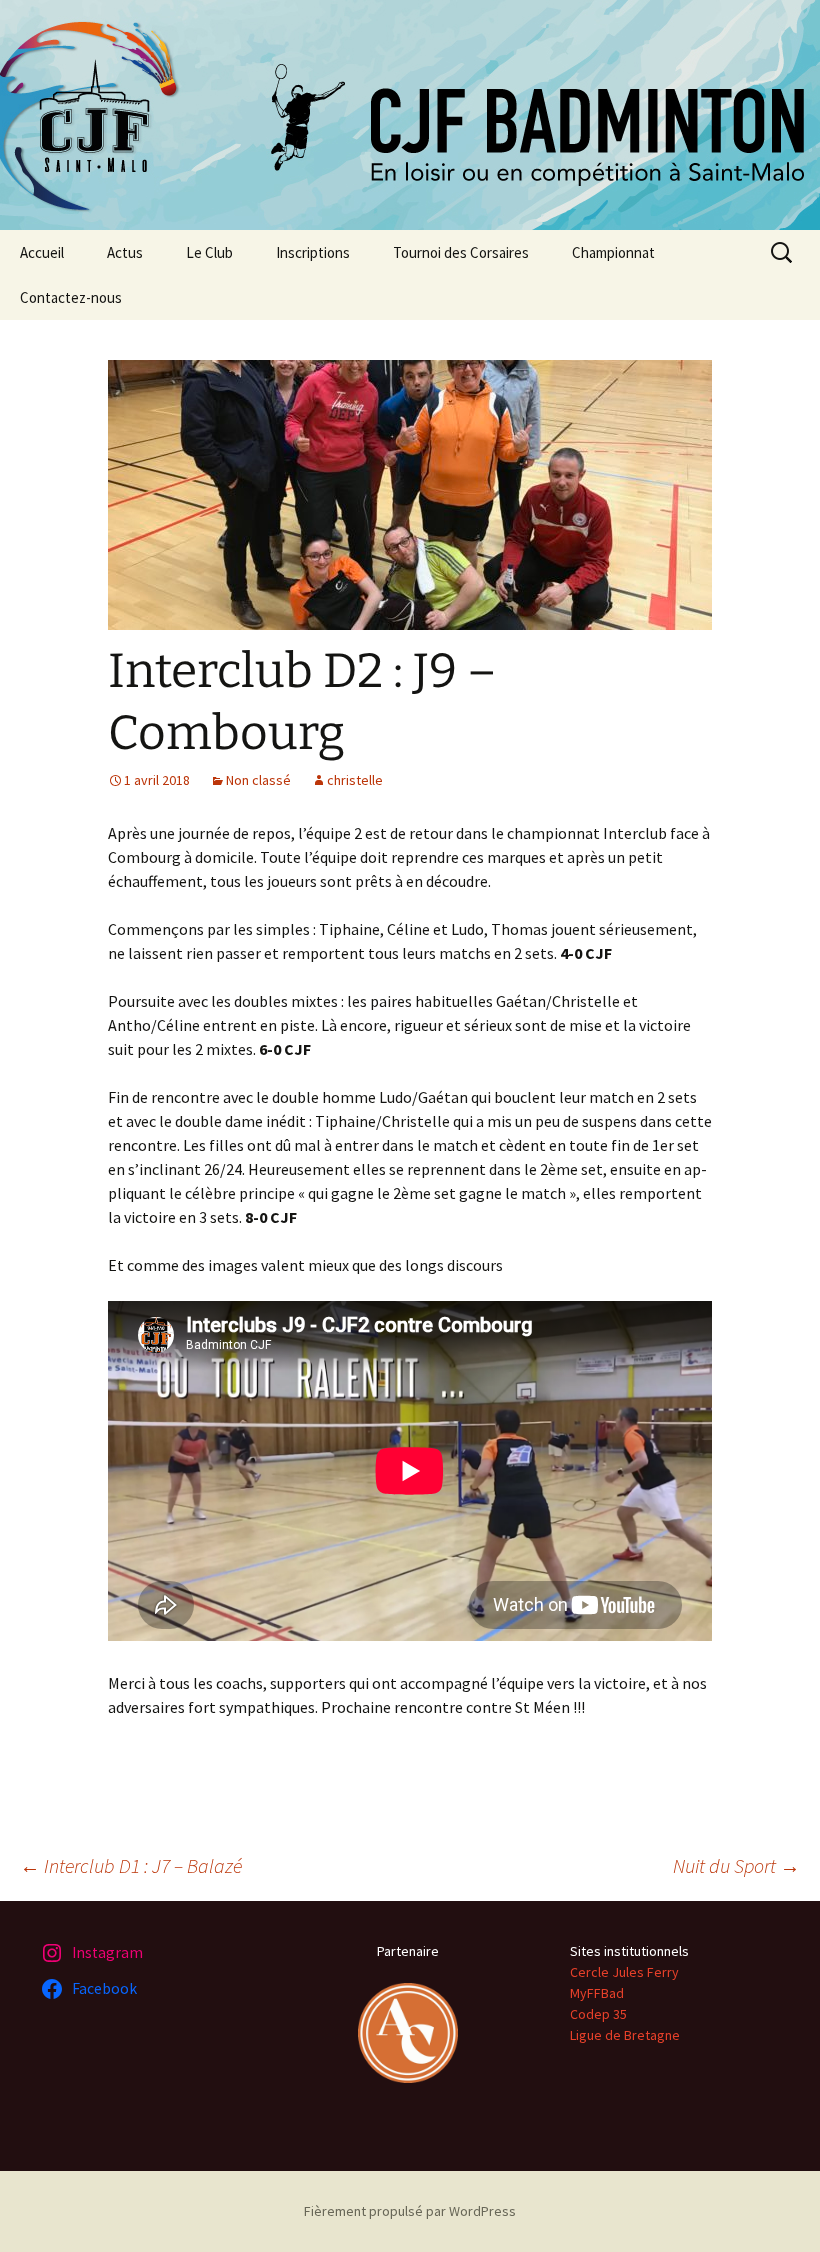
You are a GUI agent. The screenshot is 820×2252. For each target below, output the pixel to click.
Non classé (258, 780)
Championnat (613, 252)
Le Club (209, 252)
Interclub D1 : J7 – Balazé (131, 1865)
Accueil (42, 252)
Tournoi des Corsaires (461, 252)
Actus (125, 252)
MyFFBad (597, 1993)
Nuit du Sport (736, 1865)
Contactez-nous (71, 297)
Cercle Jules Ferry (624, 1972)
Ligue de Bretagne (625, 2035)
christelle (355, 780)
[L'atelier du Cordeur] (408, 2031)
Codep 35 (598, 2014)
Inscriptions (313, 252)
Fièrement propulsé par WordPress (410, 2211)
